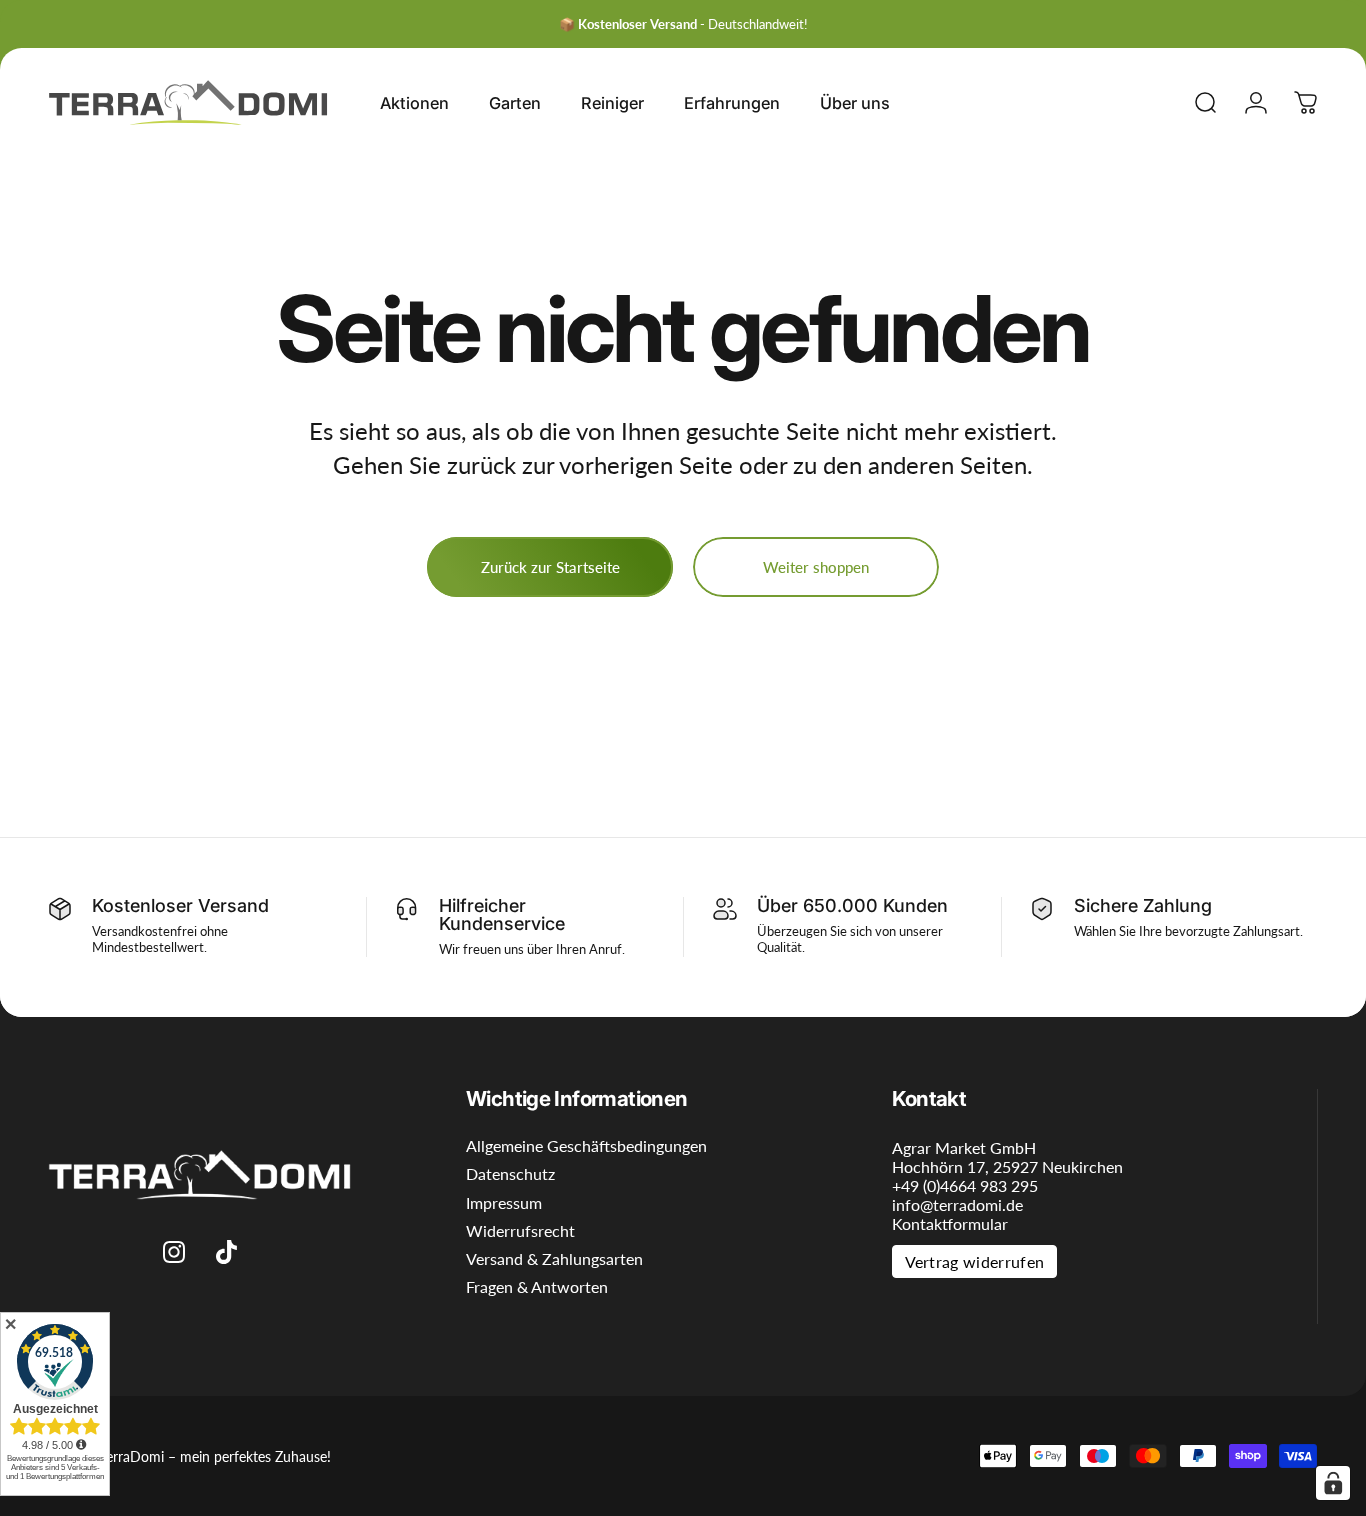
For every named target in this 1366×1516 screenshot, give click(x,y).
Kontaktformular (950, 1223)
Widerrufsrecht (520, 1231)
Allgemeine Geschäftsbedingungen (586, 1146)
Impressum (504, 1203)
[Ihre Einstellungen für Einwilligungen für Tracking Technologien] (1333, 1483)
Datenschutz (510, 1174)
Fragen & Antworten (537, 1287)
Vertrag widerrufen (975, 1261)
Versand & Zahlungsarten (554, 1259)
